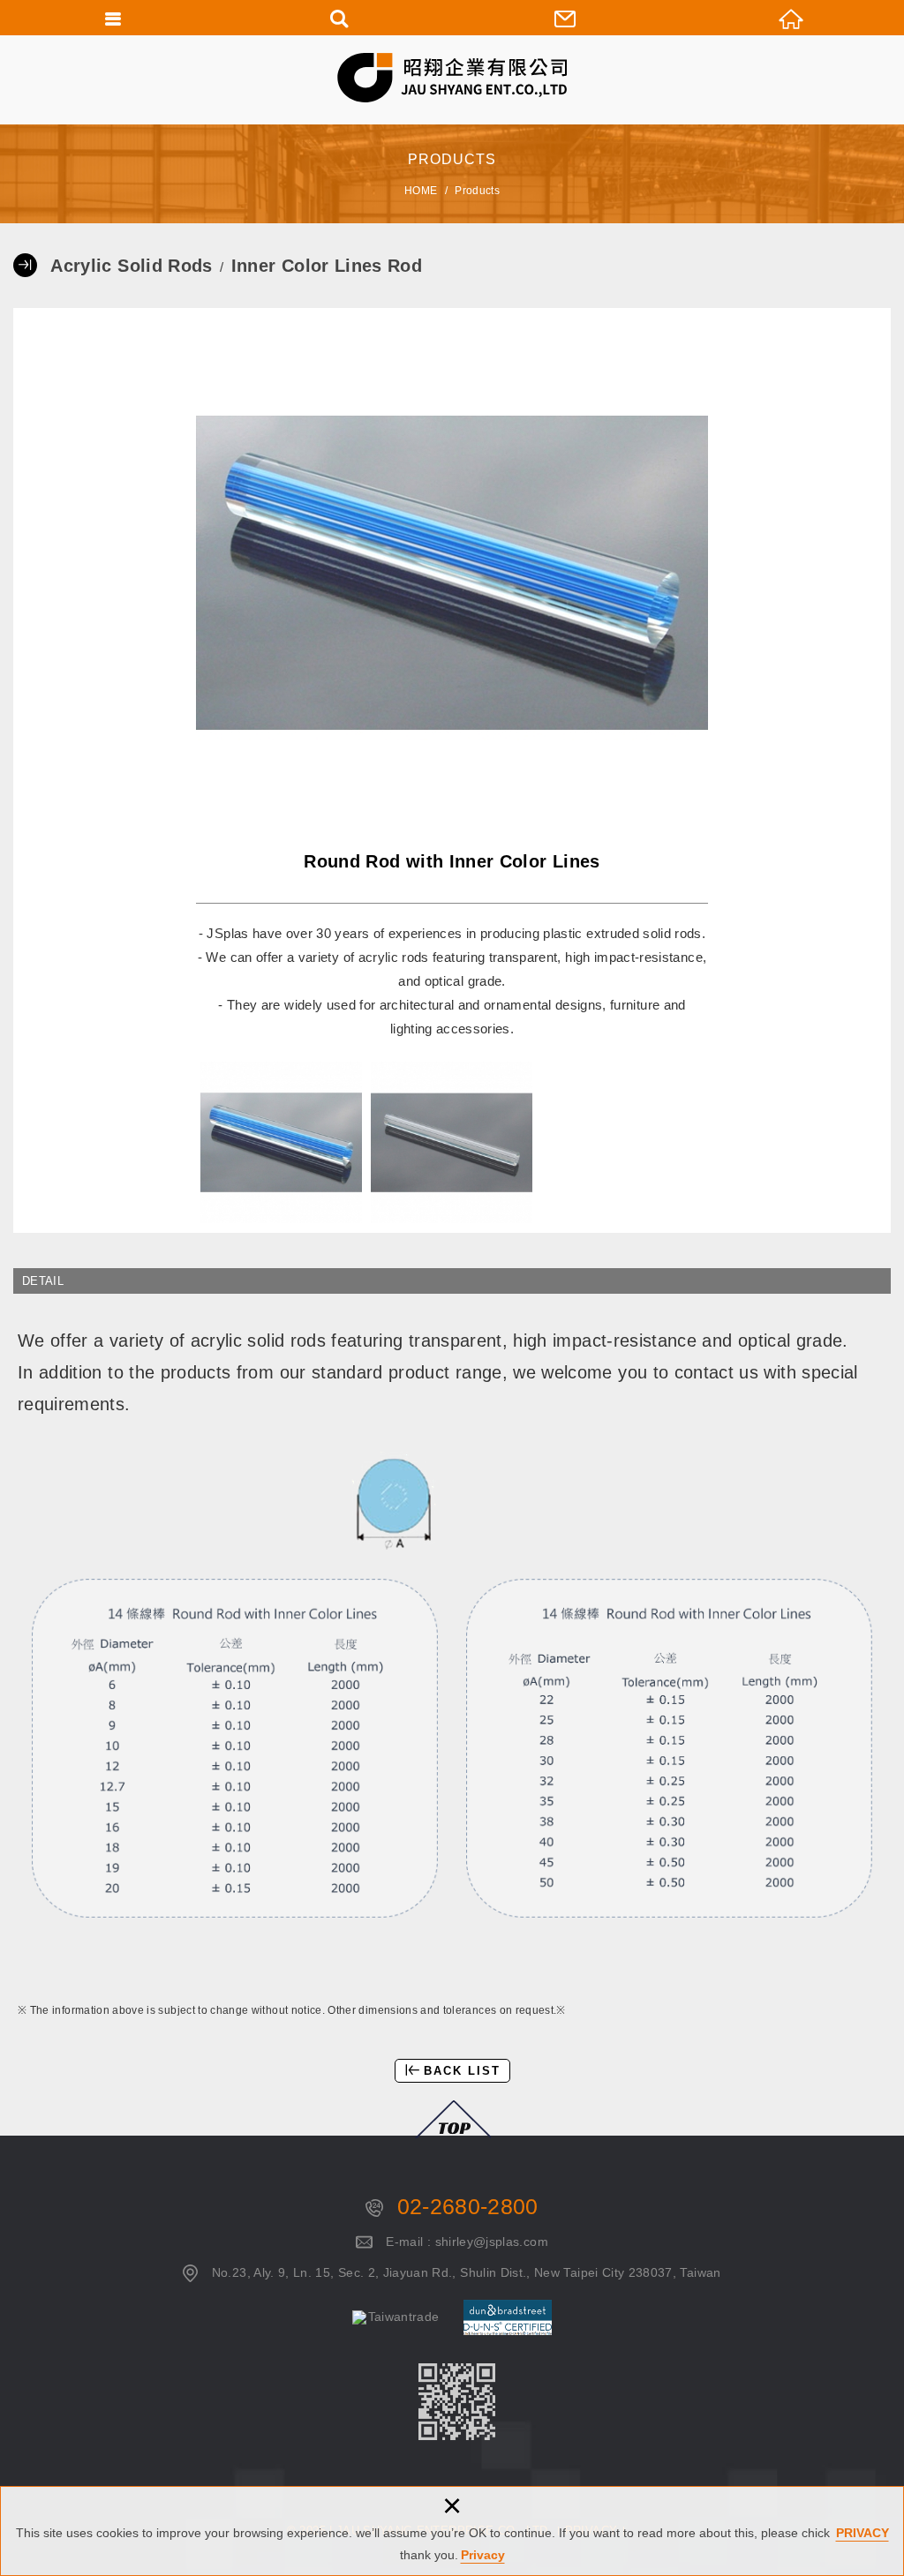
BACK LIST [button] (462, 2071)
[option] (452, 573)
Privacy (483, 2555)
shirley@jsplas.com (492, 2242)
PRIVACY (863, 2533)
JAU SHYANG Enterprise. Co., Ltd (452, 78)
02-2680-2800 (468, 2206)
